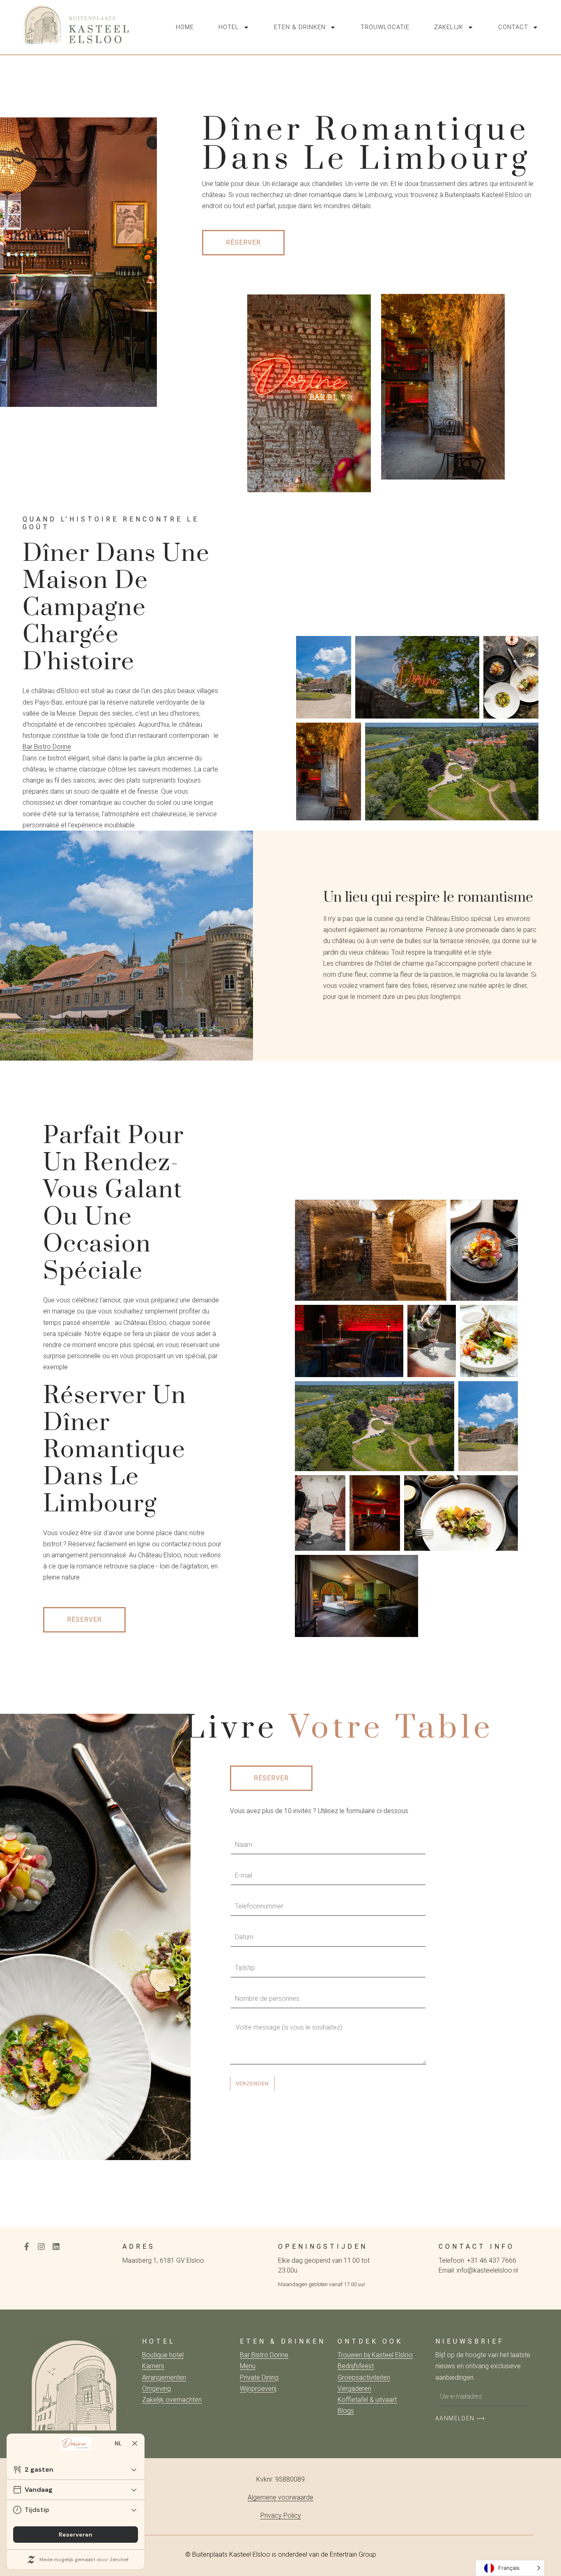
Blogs (346, 2411)
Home (185, 27)
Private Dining (259, 2377)
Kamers (153, 2366)
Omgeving (156, 2389)
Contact (513, 27)
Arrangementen (164, 2377)
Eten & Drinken (300, 27)
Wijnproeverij (258, 2389)
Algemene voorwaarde (280, 2497)
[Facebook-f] (26, 2247)
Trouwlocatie (385, 27)
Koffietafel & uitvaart (367, 2400)
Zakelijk (449, 27)
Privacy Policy (281, 2515)
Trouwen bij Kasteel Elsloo (375, 2355)
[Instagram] (41, 2247)
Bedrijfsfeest (356, 2366)
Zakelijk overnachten (172, 2400)
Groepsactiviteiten (364, 2377)
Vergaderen (354, 2389)
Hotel (229, 27)
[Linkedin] (56, 2247)
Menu (248, 2366)
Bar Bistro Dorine (47, 747)
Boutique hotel (163, 2355)
